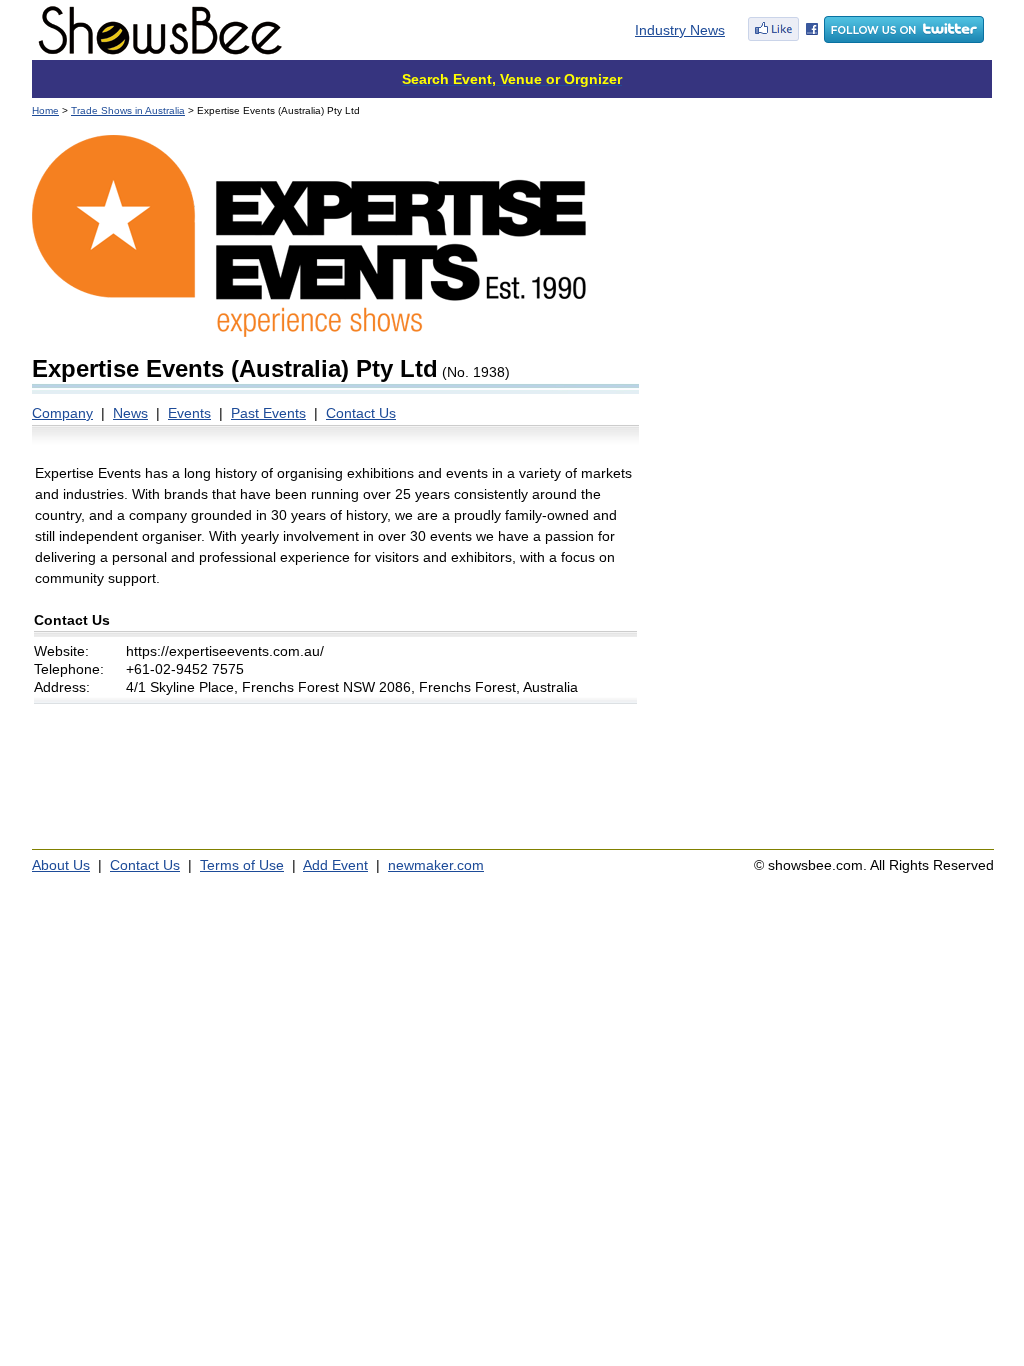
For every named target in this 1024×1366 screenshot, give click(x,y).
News (130, 413)
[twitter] (904, 38)
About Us (61, 865)
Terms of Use (242, 865)
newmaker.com (436, 865)
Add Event (335, 865)
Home (45, 110)
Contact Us (361, 413)
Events (189, 413)
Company (62, 413)
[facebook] (783, 38)
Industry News (680, 30)
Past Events (268, 413)
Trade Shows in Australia (128, 110)
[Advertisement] (824, 260)
